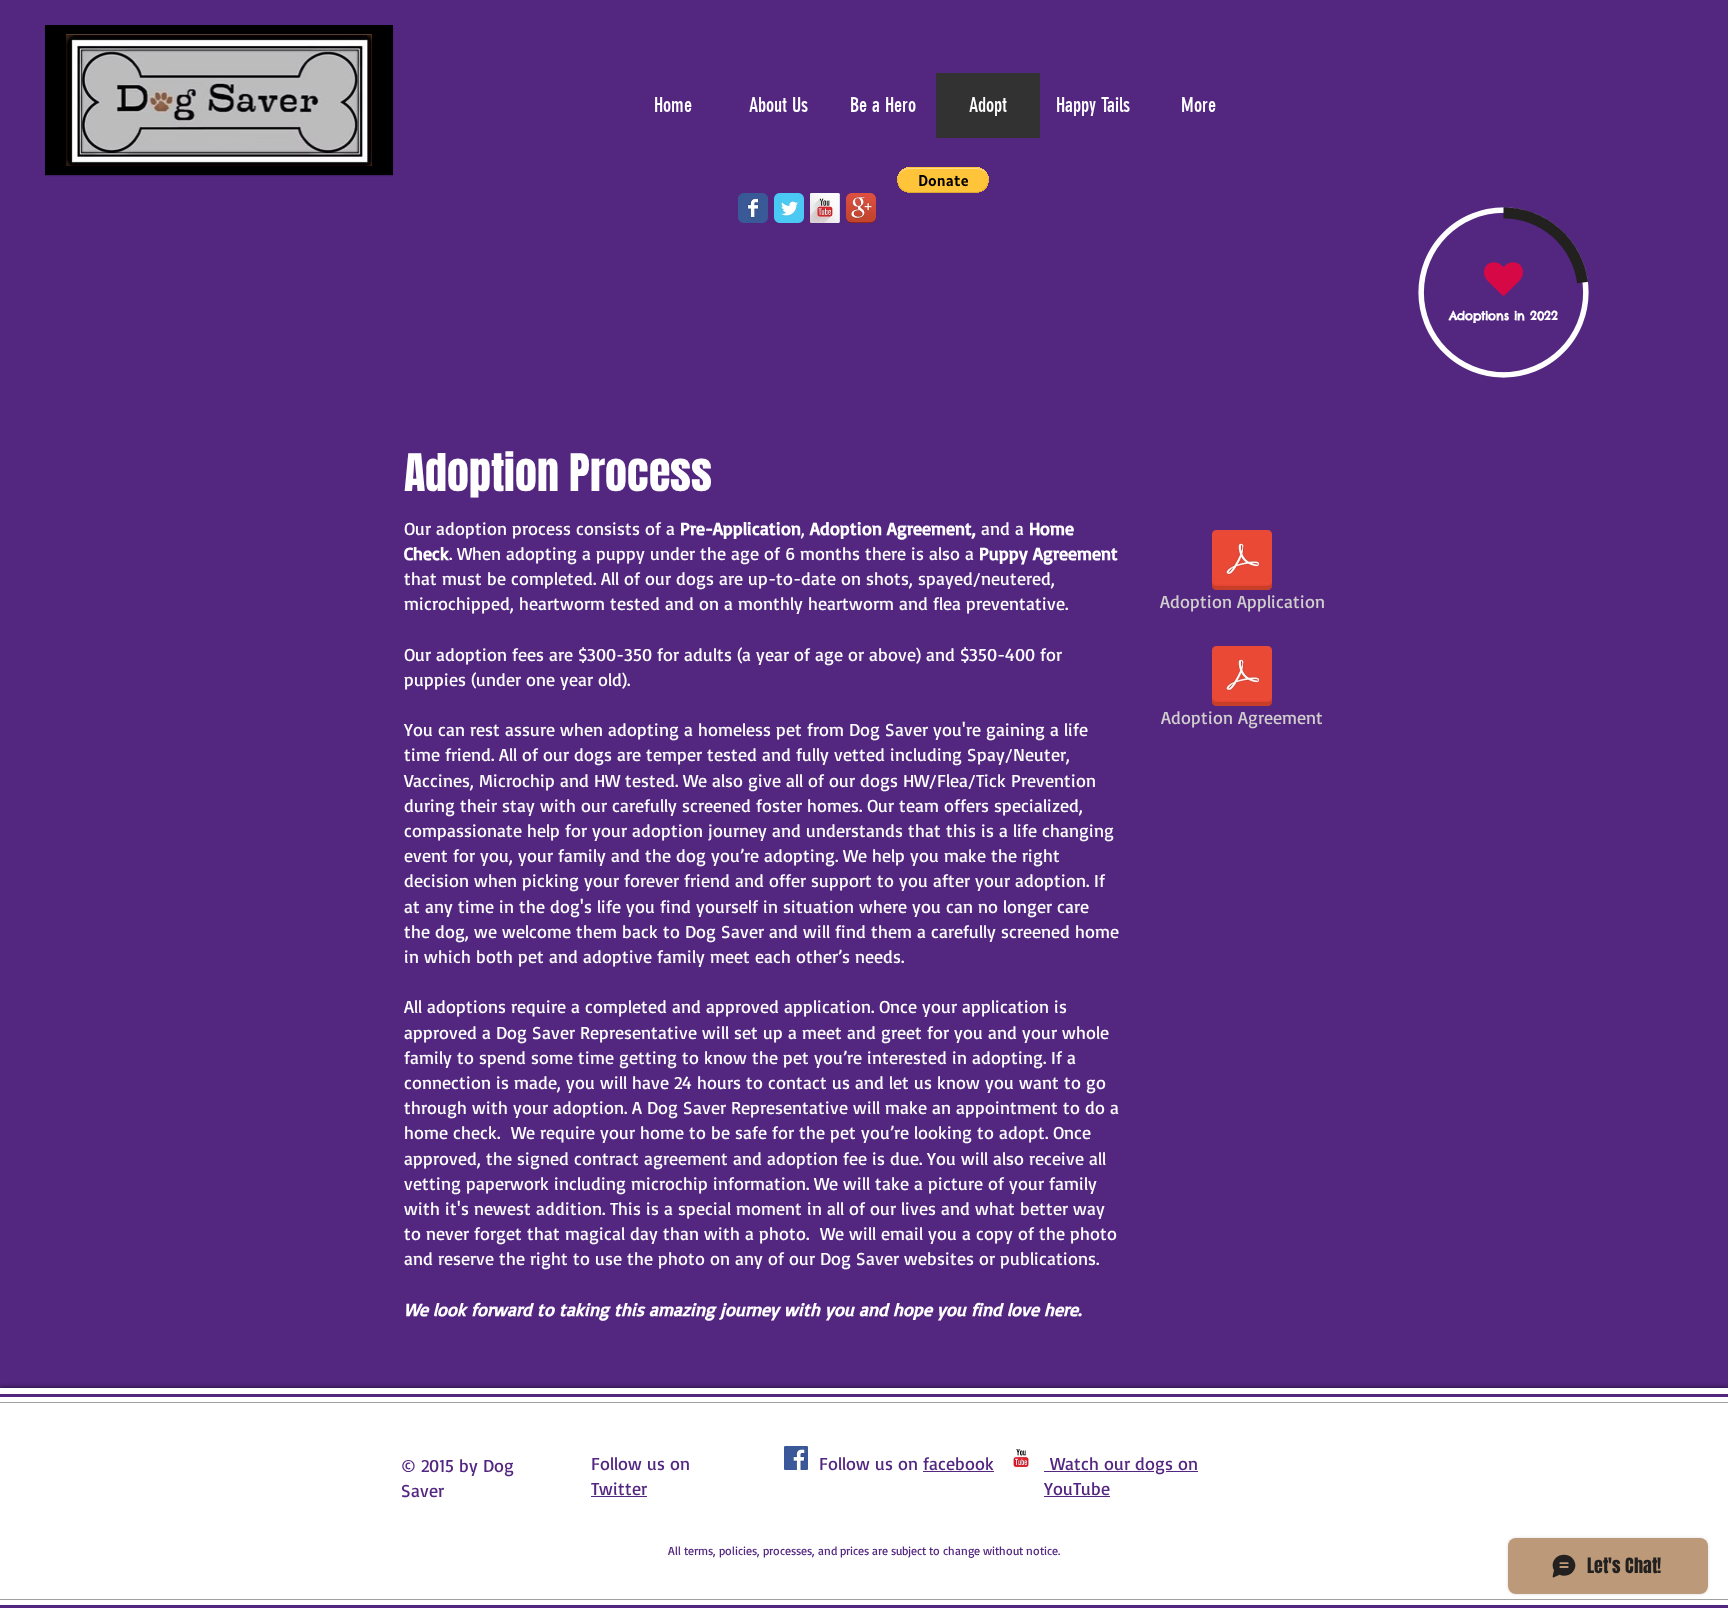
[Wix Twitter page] (789, 208)
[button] (943, 180)
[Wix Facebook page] (753, 208)
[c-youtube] (1021, 1458)
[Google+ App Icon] (861, 208)
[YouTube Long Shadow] (825, 208)
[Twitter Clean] (573, 1458)
